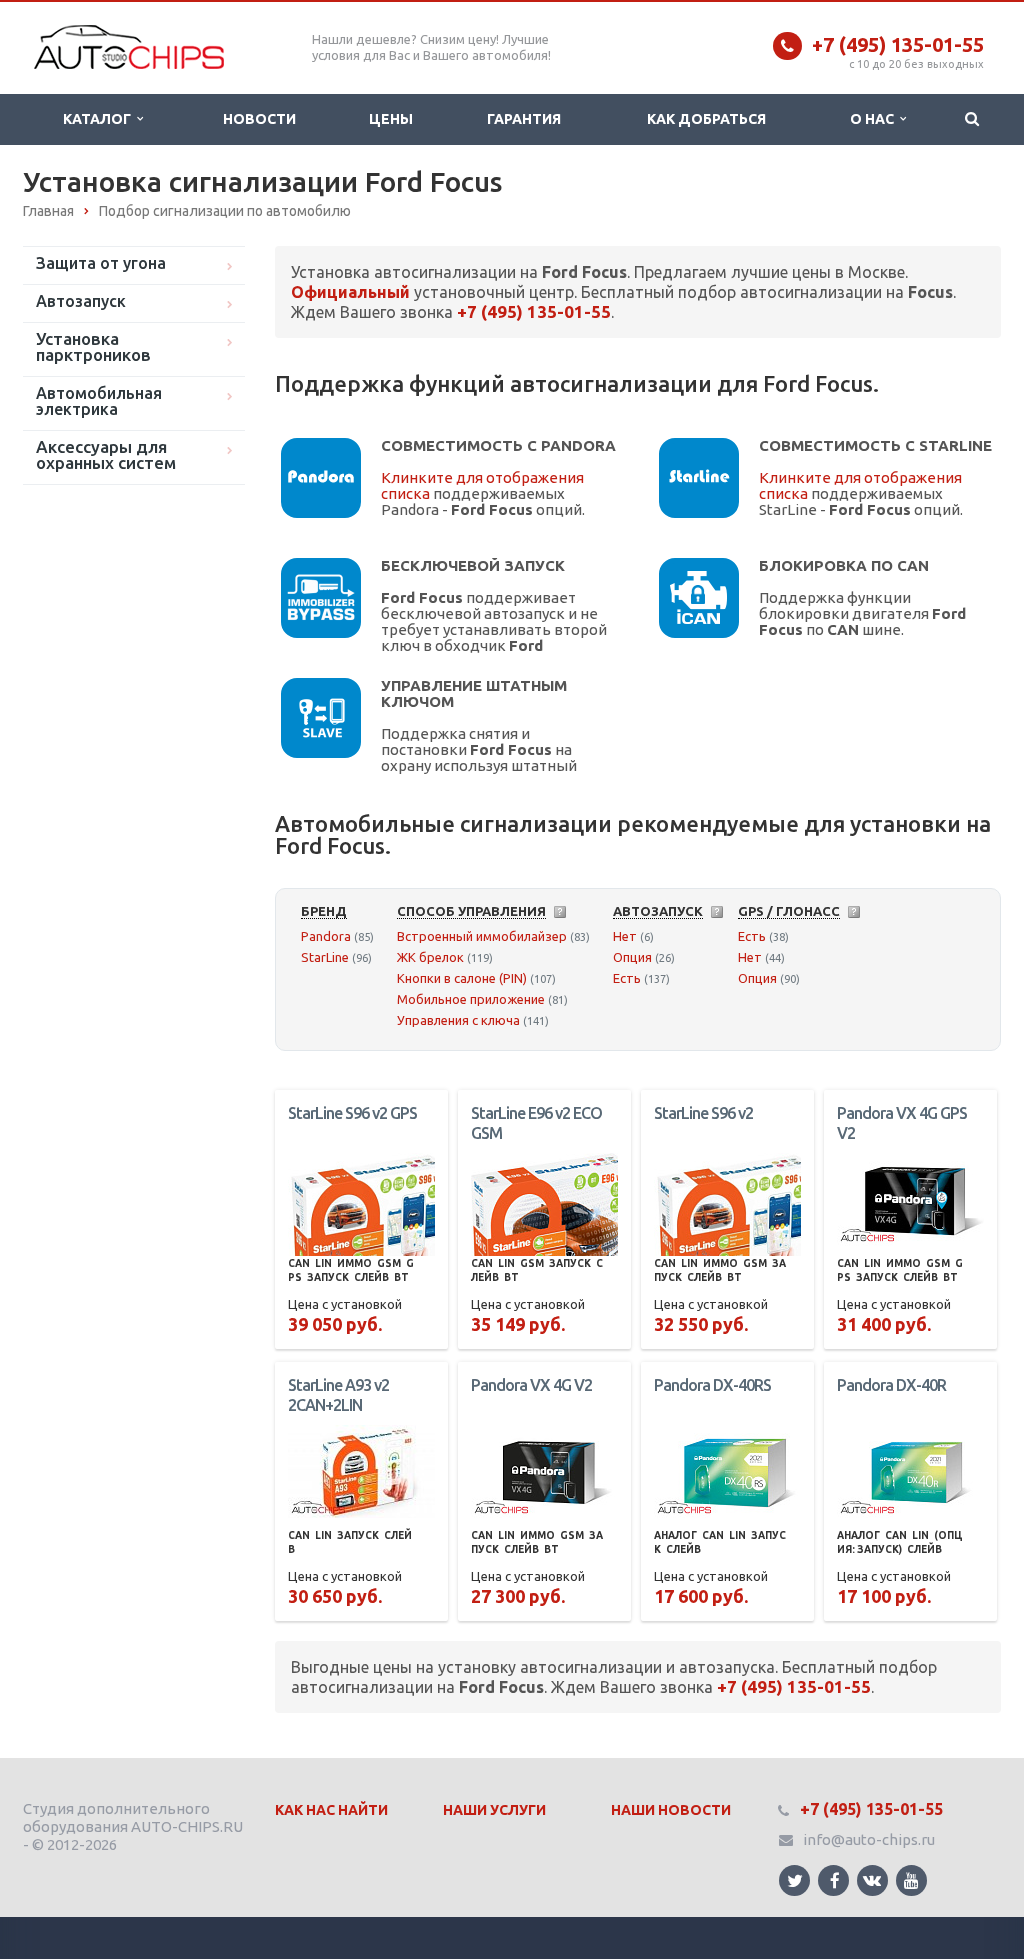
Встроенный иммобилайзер (482, 936)
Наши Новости (671, 1810)
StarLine (325, 957)
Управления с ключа (458, 1020)
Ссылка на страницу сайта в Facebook (833, 1880)
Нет (625, 936)
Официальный (350, 292)
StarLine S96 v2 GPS (352, 1113)
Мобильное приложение (471, 999)
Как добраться (706, 119)
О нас (875, 119)
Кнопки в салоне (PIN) (462, 978)
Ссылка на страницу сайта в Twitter (794, 1880)
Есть (627, 978)
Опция (632, 957)
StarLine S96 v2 (703, 1113)
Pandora (326, 936)
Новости (259, 119)
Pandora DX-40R (891, 1385)
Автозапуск (81, 301)
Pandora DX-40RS (712, 1385)
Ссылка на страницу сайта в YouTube (911, 1880)
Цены (391, 119)
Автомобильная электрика (99, 401)
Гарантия (524, 119)
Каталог (100, 119)
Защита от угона (101, 263)
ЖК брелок (430, 957)
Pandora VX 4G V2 (531, 1385)
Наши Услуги (494, 1810)
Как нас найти (331, 1810)
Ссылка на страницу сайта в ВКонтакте (872, 1880)
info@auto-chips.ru (869, 1839)
